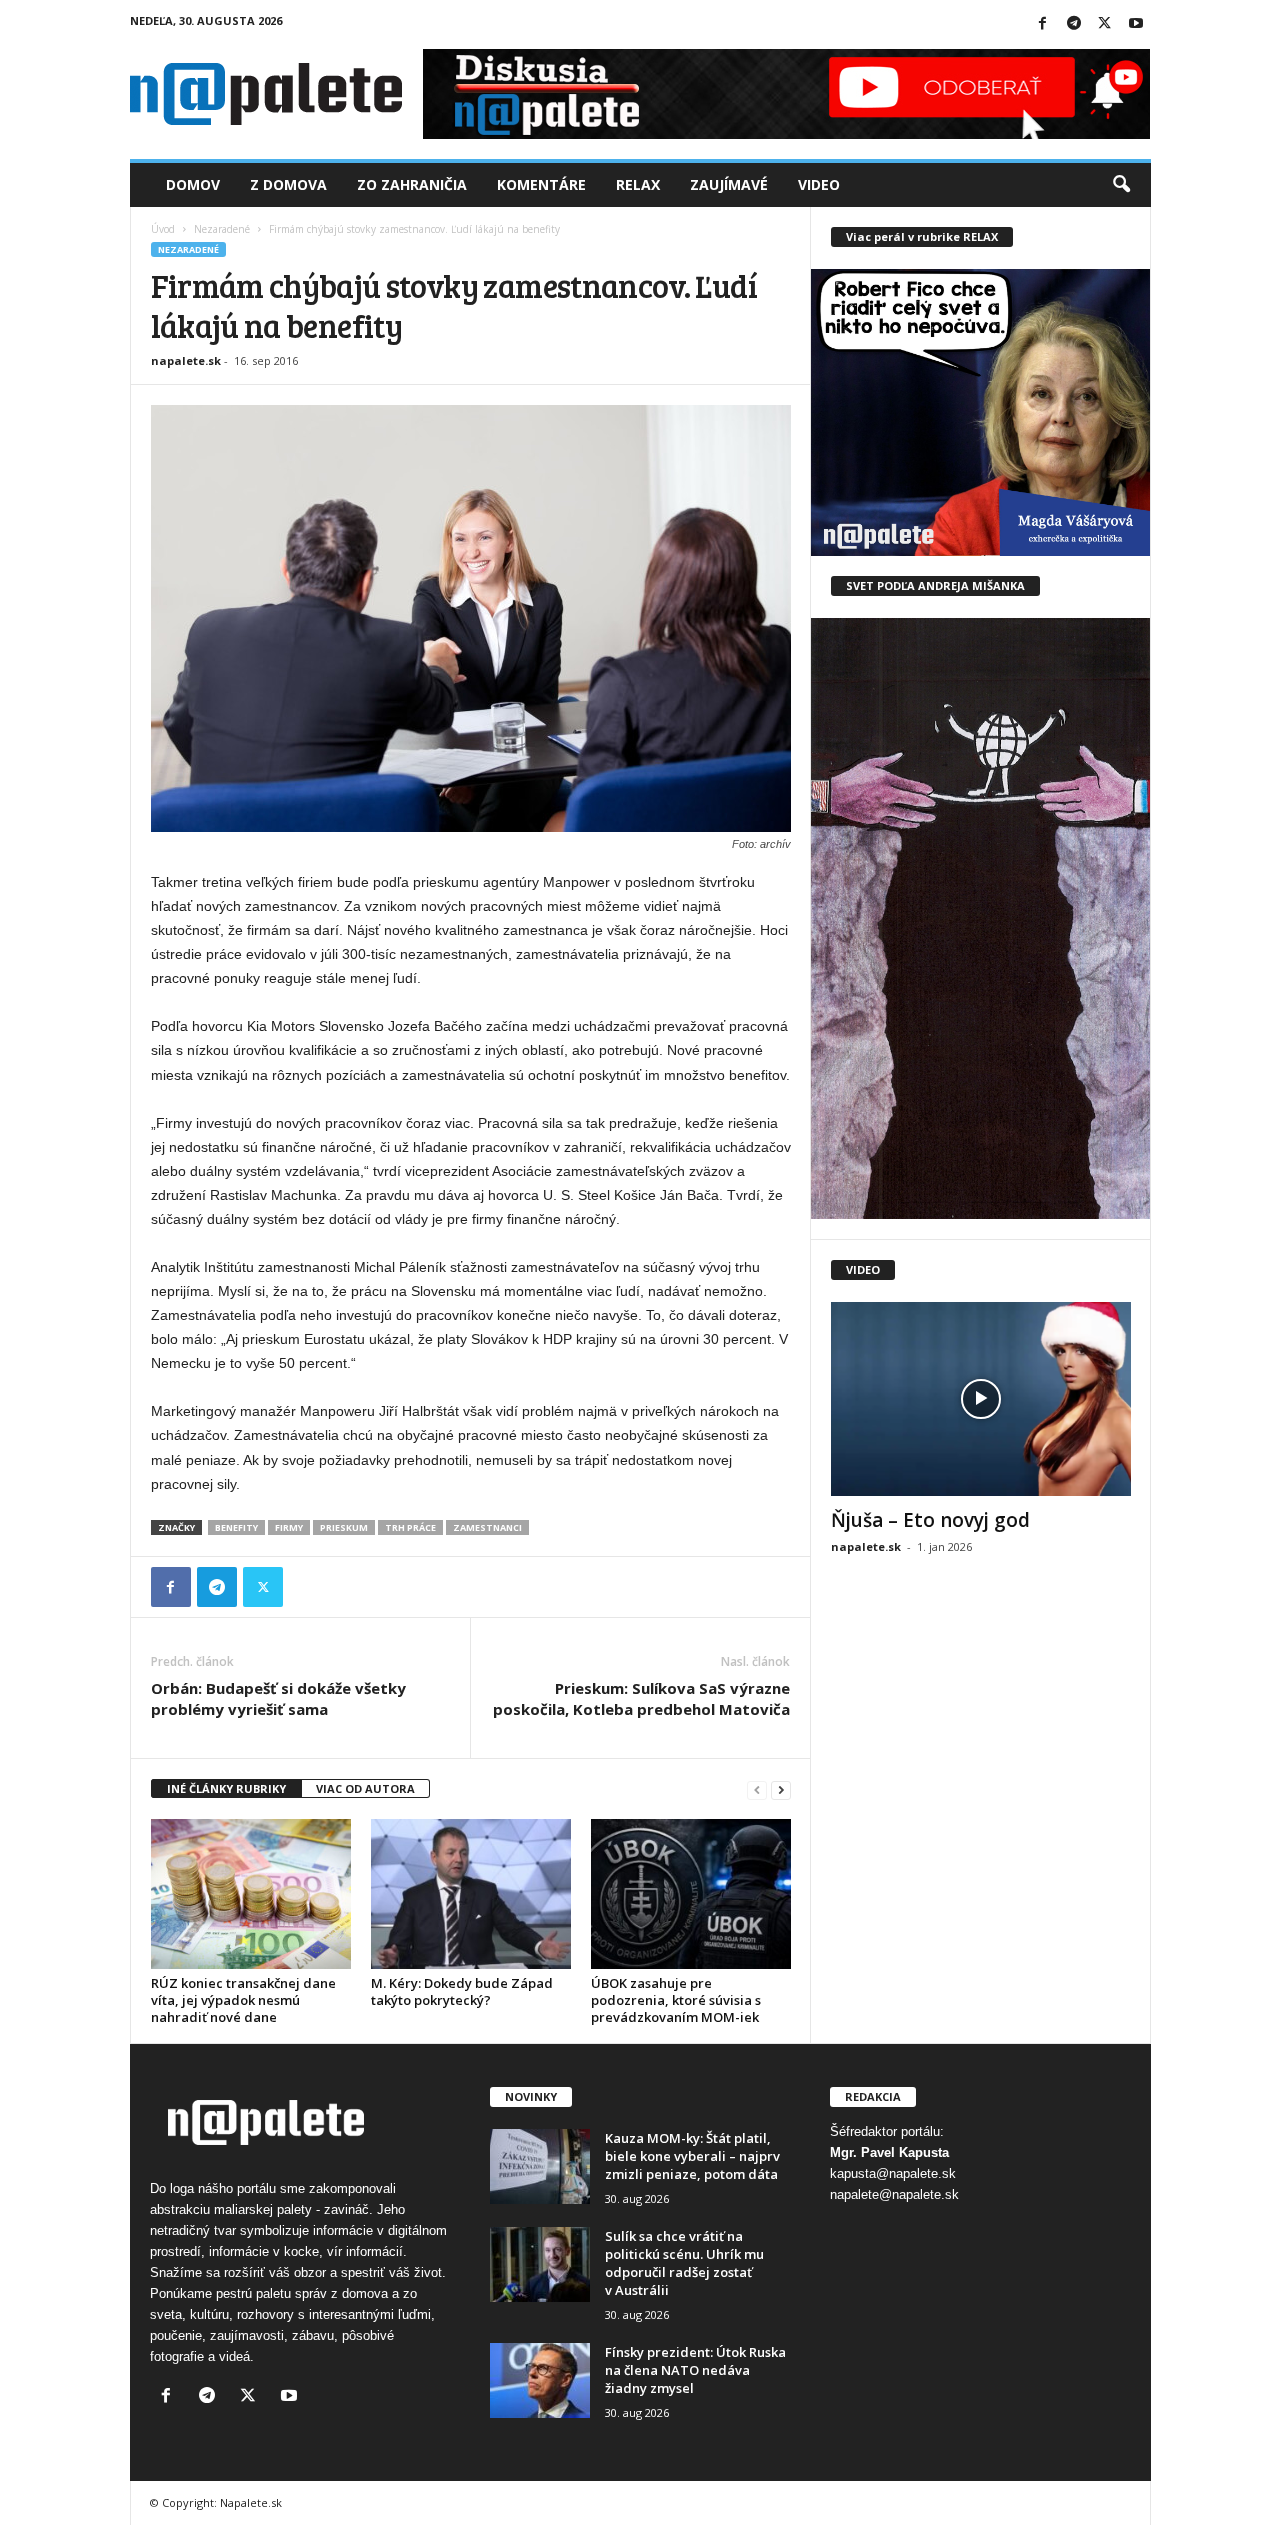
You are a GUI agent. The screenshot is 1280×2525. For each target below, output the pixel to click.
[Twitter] (1105, 24)
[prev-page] (757, 1789)
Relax (638, 184)
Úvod (163, 229)
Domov (193, 184)
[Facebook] (1043, 24)
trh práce (410, 1527)
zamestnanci (487, 1527)
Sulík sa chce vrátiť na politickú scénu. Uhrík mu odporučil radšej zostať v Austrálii (684, 2263)
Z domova (288, 184)
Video (819, 184)
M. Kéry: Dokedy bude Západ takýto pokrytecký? (462, 1991)
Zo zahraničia (412, 184)
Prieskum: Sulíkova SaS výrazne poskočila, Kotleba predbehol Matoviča (641, 1698)
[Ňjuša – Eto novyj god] (981, 1399)
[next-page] (781, 1789)
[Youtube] (1136, 24)
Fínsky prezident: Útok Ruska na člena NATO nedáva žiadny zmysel (695, 2370)
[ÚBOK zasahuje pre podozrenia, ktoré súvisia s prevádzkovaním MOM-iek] (691, 1894)
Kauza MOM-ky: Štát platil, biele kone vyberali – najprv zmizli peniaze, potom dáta (692, 2156)
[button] (1121, 185)
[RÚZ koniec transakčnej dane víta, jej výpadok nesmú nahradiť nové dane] (251, 1894)
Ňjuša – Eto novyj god (930, 1520)
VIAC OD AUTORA (365, 1788)
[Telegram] (1074, 24)
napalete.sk (186, 360)
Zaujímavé (729, 184)
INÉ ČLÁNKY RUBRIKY (226, 1788)
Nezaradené (222, 229)
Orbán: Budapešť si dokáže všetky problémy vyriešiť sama (278, 1698)
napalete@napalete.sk (894, 2194)
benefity (236, 1527)
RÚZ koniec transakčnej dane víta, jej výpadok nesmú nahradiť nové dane (243, 2000)
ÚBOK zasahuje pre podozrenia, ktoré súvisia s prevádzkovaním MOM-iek (676, 2000)
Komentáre (541, 184)
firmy (289, 1527)
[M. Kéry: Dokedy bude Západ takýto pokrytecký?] (471, 1894)
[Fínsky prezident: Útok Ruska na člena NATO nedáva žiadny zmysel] (540, 2380)
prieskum (344, 1527)
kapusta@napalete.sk (893, 2173)
